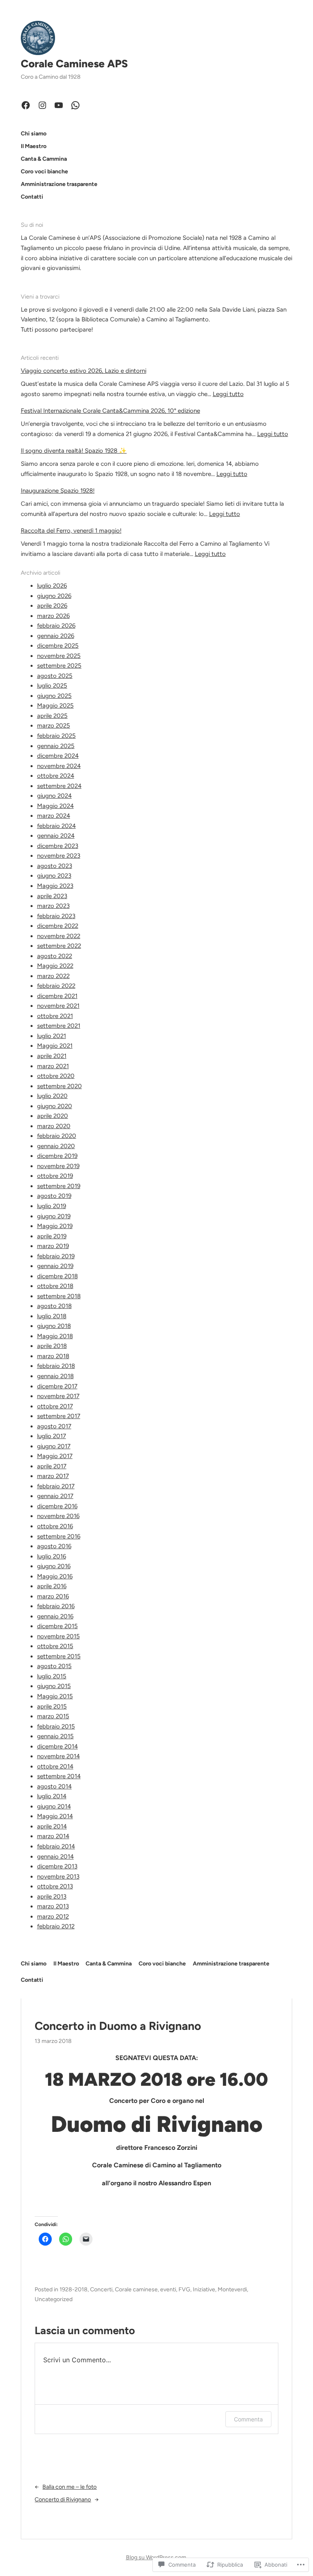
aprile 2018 (52, 1346)
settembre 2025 (59, 666)
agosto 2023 (55, 866)
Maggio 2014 (55, 1816)
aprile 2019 (52, 1236)
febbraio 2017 (56, 1486)
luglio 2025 (52, 686)
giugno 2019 (54, 1216)
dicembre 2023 (58, 846)
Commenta (248, 2419)
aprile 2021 (52, 1056)
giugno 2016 (54, 1566)
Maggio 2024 (55, 806)
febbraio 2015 (56, 1726)
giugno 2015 (54, 1686)
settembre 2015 (59, 1656)
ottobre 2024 (56, 776)
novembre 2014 (58, 1756)
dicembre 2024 (58, 756)
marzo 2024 (54, 816)
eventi (168, 2289)
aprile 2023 (52, 896)
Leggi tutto (228, 394)
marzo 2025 (54, 726)
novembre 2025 (59, 656)
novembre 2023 (59, 856)
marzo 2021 (53, 1066)
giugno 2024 (54, 796)
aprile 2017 (52, 1466)
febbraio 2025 (56, 736)
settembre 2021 (59, 1026)
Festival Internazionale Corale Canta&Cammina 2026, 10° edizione (110, 411)
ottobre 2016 (55, 1526)
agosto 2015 (54, 1666)
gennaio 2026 (56, 636)
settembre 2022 (59, 946)
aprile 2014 (52, 1826)
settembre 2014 (59, 1776)
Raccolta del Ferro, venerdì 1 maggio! (71, 531)
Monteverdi (232, 2289)
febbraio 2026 (56, 626)
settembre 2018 (59, 1296)
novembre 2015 (58, 1636)
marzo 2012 (53, 1917)
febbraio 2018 (56, 1366)
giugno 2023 (54, 876)
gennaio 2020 (56, 1146)
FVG (184, 2289)
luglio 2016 (52, 1556)
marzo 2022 (53, 976)
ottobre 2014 (55, 1766)
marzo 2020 (54, 1126)
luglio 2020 (52, 1096)
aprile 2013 (52, 1897)
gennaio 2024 (56, 836)
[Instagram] (42, 105)
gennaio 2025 (56, 746)
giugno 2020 (55, 1106)
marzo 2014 (53, 1836)
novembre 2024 (59, 766)
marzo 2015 (53, 1716)
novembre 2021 (58, 1006)
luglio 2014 (52, 1796)
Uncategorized (54, 2299)
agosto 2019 (54, 1196)
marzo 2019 (53, 1246)
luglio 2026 (52, 586)
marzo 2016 (53, 1596)
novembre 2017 (58, 1396)
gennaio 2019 (55, 1266)
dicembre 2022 (58, 926)
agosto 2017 (54, 1426)
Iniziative (204, 2289)
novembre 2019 (58, 1166)
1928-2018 (74, 2289)
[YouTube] (59, 105)
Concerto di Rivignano (63, 2500)
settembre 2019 (59, 1186)
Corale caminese (136, 2289)
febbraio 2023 (56, 916)
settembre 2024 (59, 786)
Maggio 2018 (55, 1336)
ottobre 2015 (55, 1646)
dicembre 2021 (57, 996)
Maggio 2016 (55, 1576)
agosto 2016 (54, 1546)
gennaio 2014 (55, 1857)
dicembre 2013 (57, 1866)
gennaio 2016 (55, 1616)
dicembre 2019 (57, 1156)
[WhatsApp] (75, 105)
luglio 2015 (52, 1676)
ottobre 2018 (55, 1286)
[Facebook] (26, 105)
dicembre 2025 (58, 646)
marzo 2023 (53, 906)
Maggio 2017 (55, 1456)
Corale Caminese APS (74, 64)
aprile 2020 (53, 1116)
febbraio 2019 (56, 1256)
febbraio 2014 (56, 1846)
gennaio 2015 (55, 1736)
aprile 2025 (52, 716)
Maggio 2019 (55, 1226)
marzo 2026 (53, 616)
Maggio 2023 (55, 886)
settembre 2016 (59, 1536)
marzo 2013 (53, 1906)
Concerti (101, 2289)
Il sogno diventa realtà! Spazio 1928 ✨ (74, 451)
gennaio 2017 (55, 1496)
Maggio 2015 (55, 1696)
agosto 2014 (54, 1786)
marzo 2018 (53, 1356)
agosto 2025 (55, 676)
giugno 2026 (54, 596)
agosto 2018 (54, 1306)
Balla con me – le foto (69, 2487)
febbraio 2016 (56, 1606)
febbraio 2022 (56, 986)
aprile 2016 (52, 1586)
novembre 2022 (59, 936)
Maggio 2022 (55, 966)
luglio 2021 (52, 1036)
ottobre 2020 (56, 1076)
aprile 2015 (52, 1706)
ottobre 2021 (55, 1016)
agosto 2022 (55, 956)
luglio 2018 (52, 1316)
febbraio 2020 (57, 1136)
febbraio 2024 (56, 826)
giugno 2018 (54, 1326)
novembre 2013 (58, 1877)
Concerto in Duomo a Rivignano (118, 2026)
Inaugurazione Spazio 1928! (58, 491)
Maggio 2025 (55, 706)
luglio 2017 (52, 1436)
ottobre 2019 (55, 1176)
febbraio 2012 (56, 1926)
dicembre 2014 (57, 1746)
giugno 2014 (54, 1806)
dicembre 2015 (57, 1626)
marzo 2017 (53, 1476)
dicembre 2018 (57, 1276)
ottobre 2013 (55, 1886)
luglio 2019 (52, 1206)
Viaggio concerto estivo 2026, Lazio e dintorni (84, 371)
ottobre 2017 (55, 1406)
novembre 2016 (58, 1516)
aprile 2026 (52, 606)
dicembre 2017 (57, 1386)
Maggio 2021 (55, 1046)
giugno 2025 (54, 696)
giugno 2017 (54, 1446)
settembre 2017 (59, 1416)
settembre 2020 (60, 1086)
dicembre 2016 (57, 1506)
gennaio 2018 (55, 1376)
